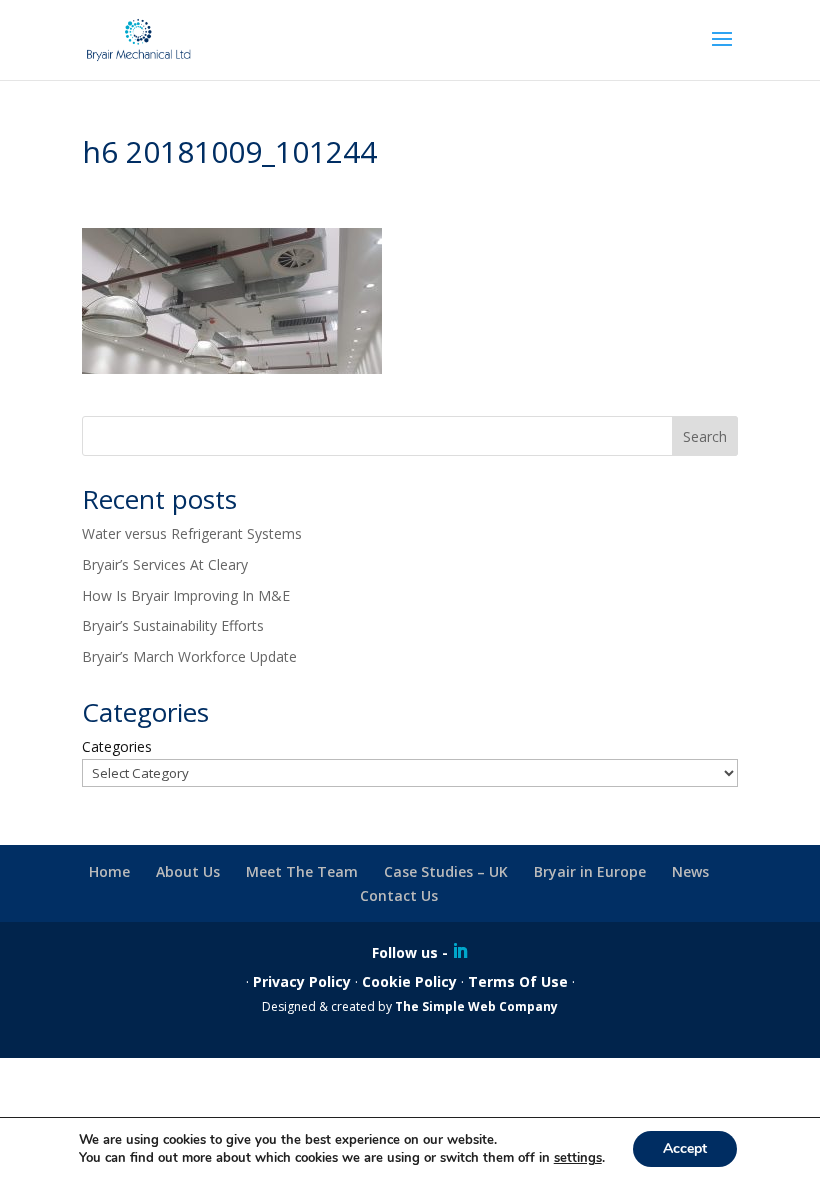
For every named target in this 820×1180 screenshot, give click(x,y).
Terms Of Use (518, 981)
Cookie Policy (409, 981)
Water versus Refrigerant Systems (192, 533)
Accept (685, 1148)
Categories (117, 746)
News (690, 871)
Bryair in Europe (590, 871)
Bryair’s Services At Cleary (165, 564)
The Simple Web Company (476, 1006)
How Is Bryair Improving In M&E (186, 595)
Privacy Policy (302, 981)
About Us (188, 871)
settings (578, 1158)
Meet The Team (302, 871)
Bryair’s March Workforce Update (189, 656)
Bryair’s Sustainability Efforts (173, 625)
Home (109, 871)
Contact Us (399, 895)
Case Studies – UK (446, 871)
